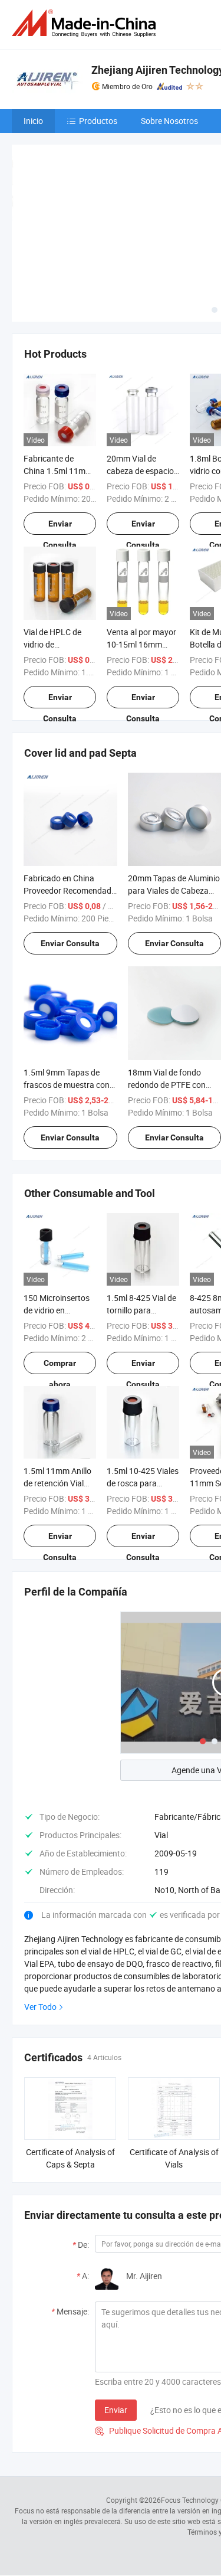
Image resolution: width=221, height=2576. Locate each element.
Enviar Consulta (60, 527)
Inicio (33, 121)
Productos (98, 121)
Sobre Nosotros (169, 121)
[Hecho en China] (86, 23)
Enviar (116, 2410)
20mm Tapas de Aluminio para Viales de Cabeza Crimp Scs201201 (174, 890)
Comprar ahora (60, 1366)
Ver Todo (40, 2007)
